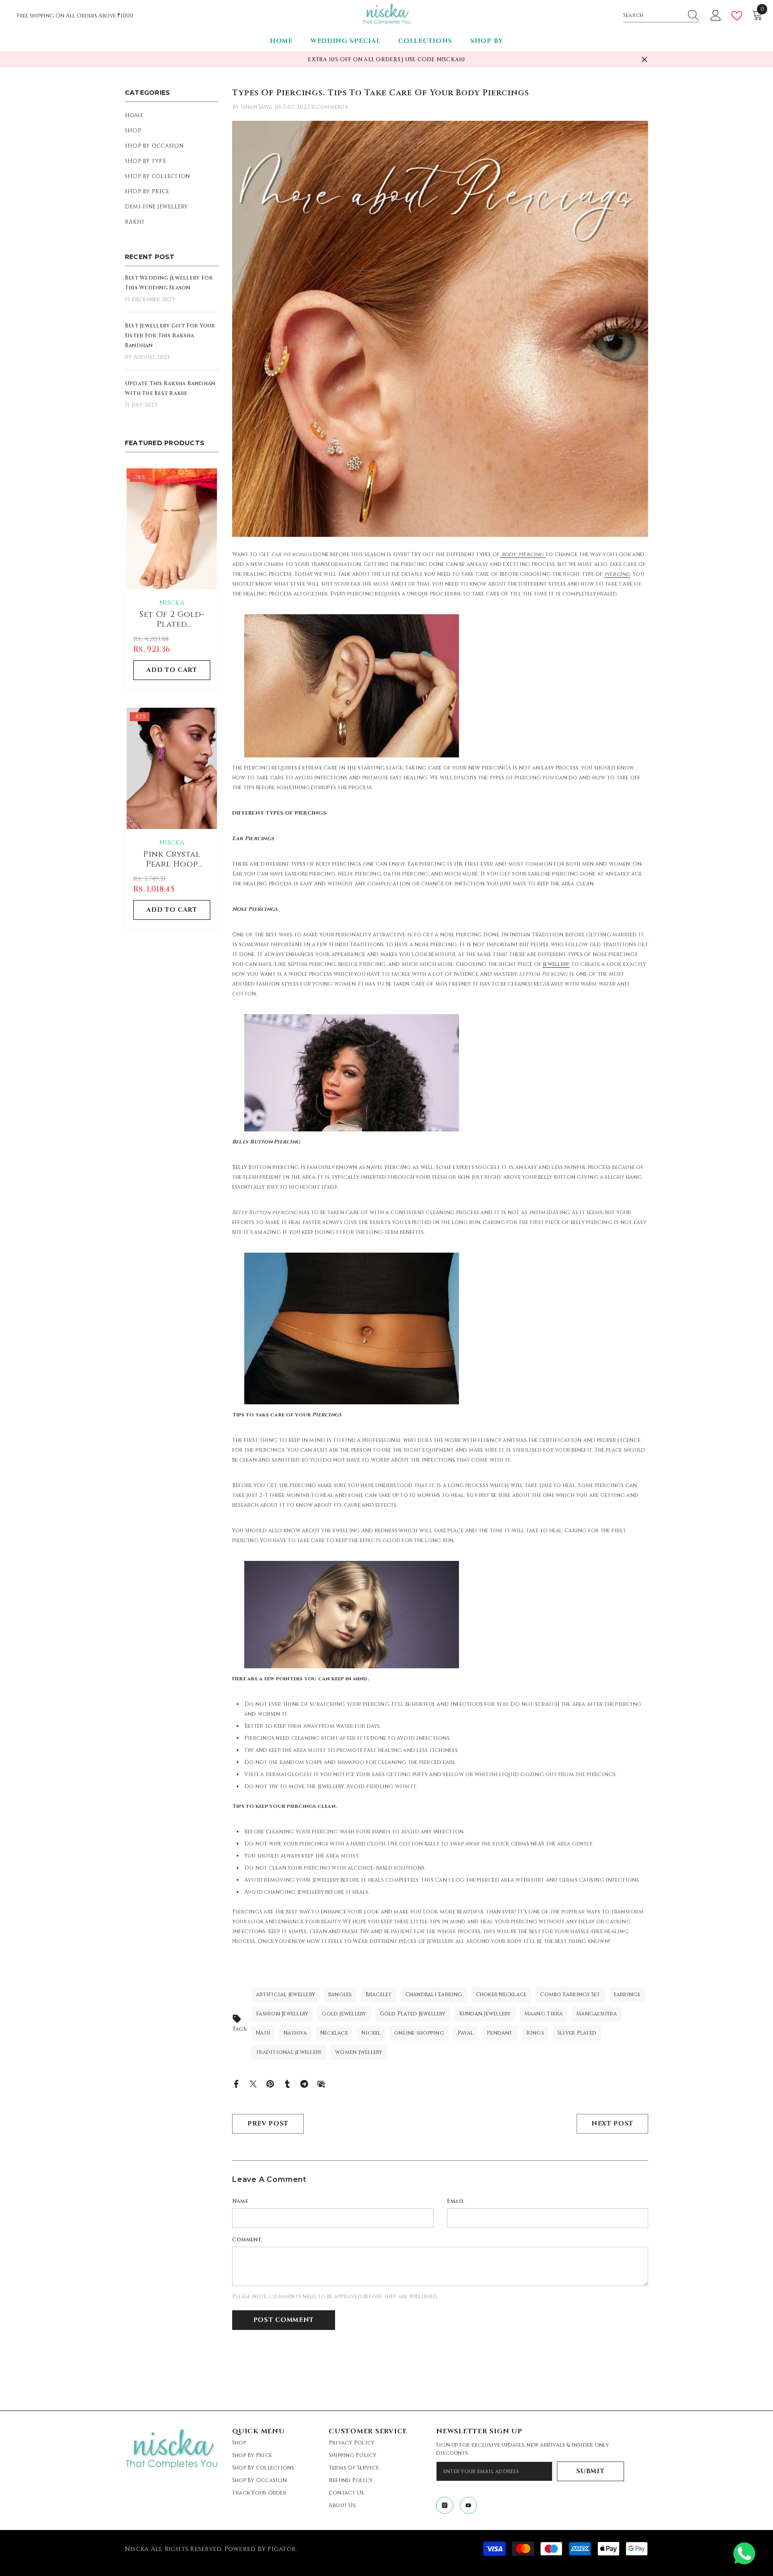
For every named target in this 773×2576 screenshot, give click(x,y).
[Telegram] (304, 2083)
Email (456, 2201)
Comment (247, 2240)
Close (644, 60)
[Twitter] (253, 2083)
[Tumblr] (287, 2083)
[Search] (661, 15)
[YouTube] (468, 2505)
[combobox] (653, 15)
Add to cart (172, 670)
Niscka (172, 603)
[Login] (716, 16)
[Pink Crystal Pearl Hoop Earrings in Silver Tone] (172, 768)
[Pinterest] (270, 2083)
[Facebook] (236, 2083)
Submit (590, 2471)
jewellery (556, 964)
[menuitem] (172, 115)
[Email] (321, 2083)
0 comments (330, 107)
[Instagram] (445, 2505)
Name (240, 2201)
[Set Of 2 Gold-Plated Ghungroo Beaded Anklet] (172, 529)
